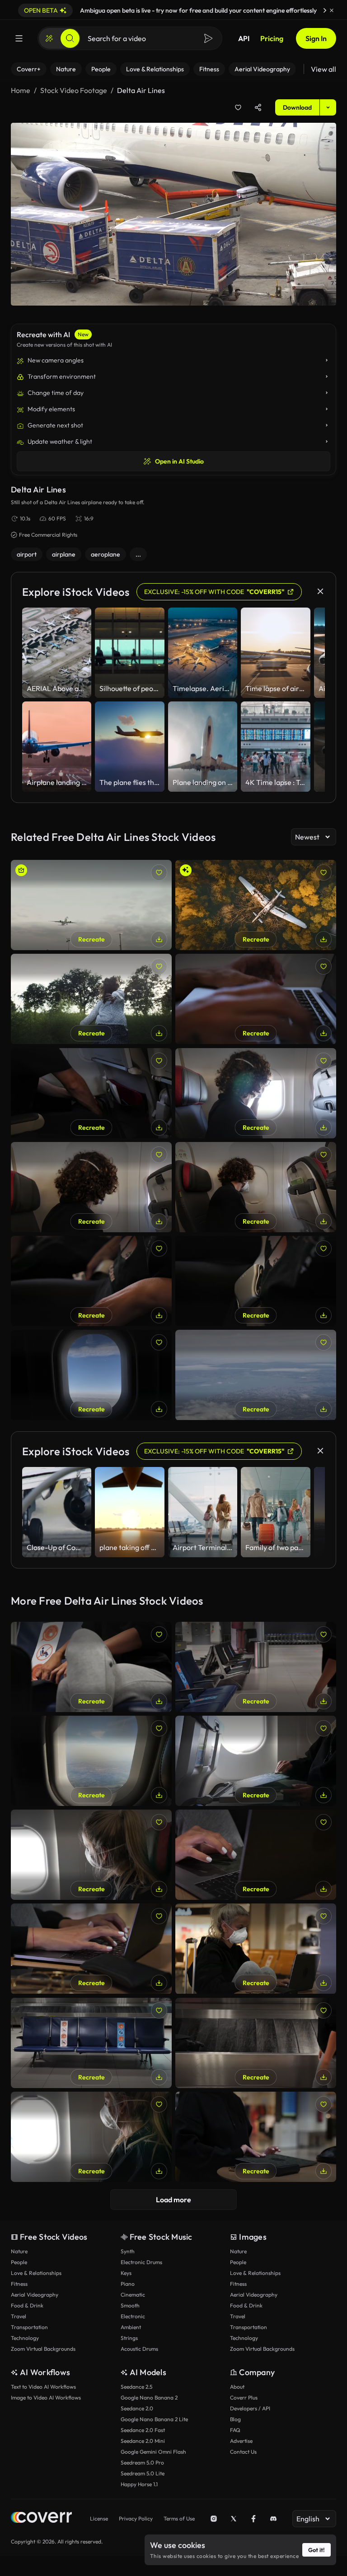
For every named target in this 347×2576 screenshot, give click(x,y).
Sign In (316, 38)
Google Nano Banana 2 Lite (154, 2419)
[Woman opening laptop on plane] (256, 1761)
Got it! (317, 2550)
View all (324, 69)
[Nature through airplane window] (256, 1375)
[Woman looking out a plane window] (91, 1855)
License (99, 2518)
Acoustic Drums (139, 2349)
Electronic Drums (141, 2262)
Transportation (29, 2327)
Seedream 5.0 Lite (143, 2473)
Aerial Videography (35, 2295)
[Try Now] (325, 10)
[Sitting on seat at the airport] (256, 1667)
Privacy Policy (136, 2518)
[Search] (70, 38)
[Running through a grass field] (91, 999)
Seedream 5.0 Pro (142, 2462)
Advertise (241, 2441)
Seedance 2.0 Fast (143, 2430)
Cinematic (133, 2295)
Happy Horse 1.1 (139, 2484)
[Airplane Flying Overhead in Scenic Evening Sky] (91, 905)
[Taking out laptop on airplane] (91, 1093)
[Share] (258, 107)
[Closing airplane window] (256, 1093)
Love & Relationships (36, 2273)
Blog (235, 2419)
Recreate (91, 939)
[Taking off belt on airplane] (256, 1281)
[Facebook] (253, 2519)
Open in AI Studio (179, 461)
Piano (128, 2284)
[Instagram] (214, 2519)
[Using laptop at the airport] (256, 1949)
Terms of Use (179, 2518)
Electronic (133, 2316)
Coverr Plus (244, 2397)
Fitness (19, 2284)
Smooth (130, 2305)
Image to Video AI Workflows (46, 2397)
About (237, 2387)
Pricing (272, 38)
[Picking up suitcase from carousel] (256, 2043)
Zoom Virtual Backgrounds (43, 2349)
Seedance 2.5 (136, 2387)
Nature (19, 2251)
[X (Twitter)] (234, 2519)
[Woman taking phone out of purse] (91, 1667)
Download (297, 107)
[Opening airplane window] (91, 1187)
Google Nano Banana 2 (149, 2397)
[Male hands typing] (256, 999)
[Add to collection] (238, 107)
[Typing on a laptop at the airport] (91, 1949)
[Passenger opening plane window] (256, 1187)
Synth (128, 2251)
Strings (129, 2338)
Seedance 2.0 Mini (143, 2441)
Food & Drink (27, 2305)
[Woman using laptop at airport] (256, 1855)
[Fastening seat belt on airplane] (91, 1281)
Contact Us (243, 2452)
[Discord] (273, 2519)
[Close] (332, 10)
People (19, 2262)
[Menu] (19, 38)
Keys (126, 2273)
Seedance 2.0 (137, 2408)
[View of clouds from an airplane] (91, 1375)
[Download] (159, 939)
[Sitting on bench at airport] (91, 2043)
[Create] (49, 38)
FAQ (235, 2430)
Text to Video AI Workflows (43, 2387)
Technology (25, 2338)
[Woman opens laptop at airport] (256, 2137)
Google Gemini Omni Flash (153, 2452)
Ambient (131, 2327)
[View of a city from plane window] (91, 1761)
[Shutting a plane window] (91, 2137)
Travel (19, 2316)
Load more (173, 2200)
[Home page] (41, 2518)
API (244, 38)
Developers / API (250, 2408)
